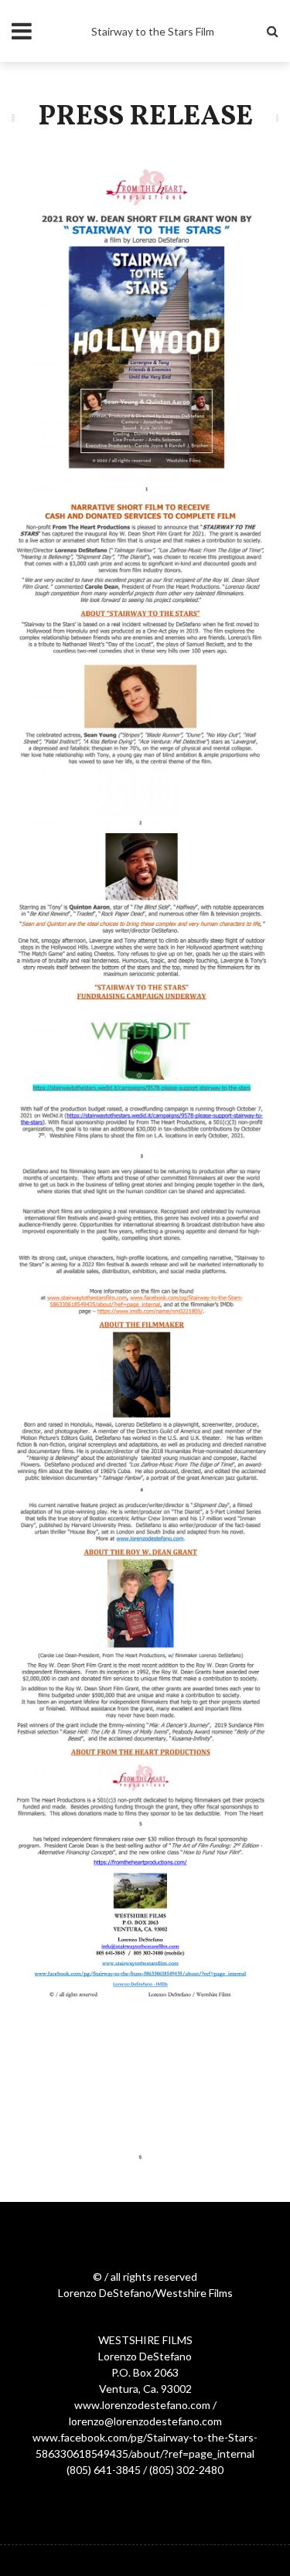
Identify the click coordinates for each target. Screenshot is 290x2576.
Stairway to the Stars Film (153, 31)
